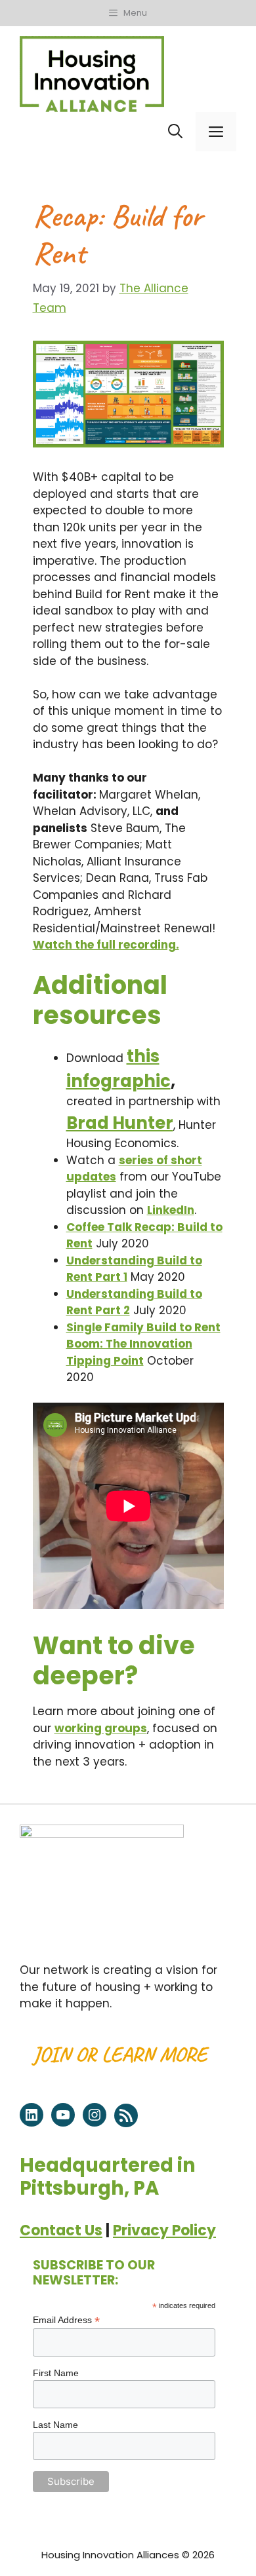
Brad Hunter (120, 1123)
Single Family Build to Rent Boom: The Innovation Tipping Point (143, 1344)
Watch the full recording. (106, 945)
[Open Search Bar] (175, 132)
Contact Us (61, 2230)
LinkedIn (171, 1210)
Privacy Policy (164, 2230)
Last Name (55, 2425)
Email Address (66, 2320)
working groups (101, 1728)
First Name (56, 2373)
